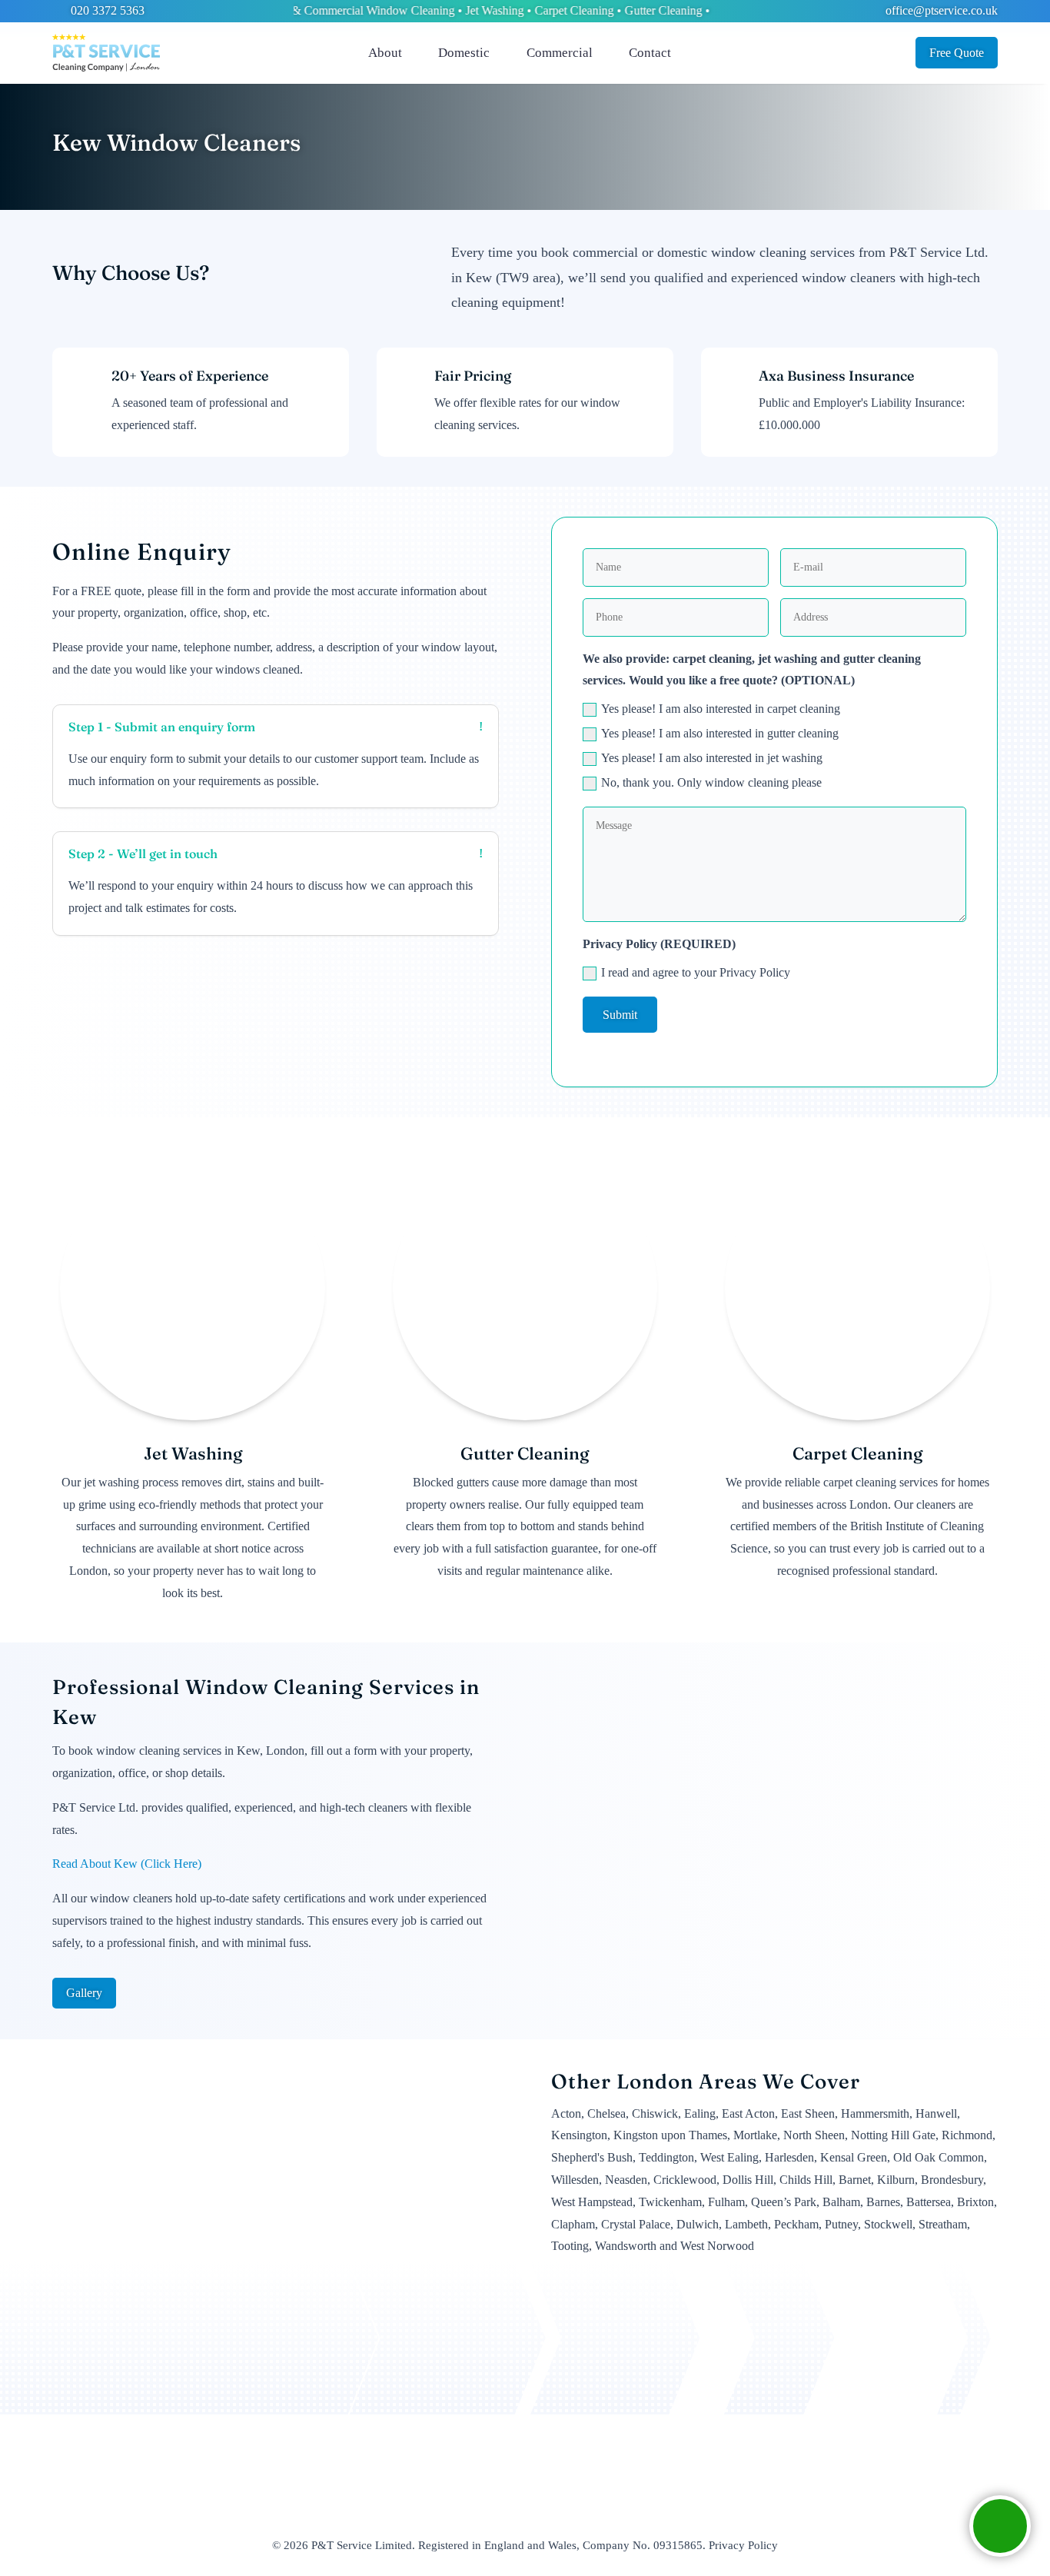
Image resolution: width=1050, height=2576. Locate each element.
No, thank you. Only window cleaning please (711, 782)
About (385, 53)
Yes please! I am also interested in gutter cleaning (720, 733)
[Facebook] (694, 53)
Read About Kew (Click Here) (127, 1864)
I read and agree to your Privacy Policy (696, 972)
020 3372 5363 (106, 10)
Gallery (84, 1993)
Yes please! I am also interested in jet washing (712, 758)
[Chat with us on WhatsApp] (1000, 2526)
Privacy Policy (743, 2545)
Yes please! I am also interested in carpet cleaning (721, 709)
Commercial (560, 53)
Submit (620, 1015)
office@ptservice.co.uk (940, 10)
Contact (650, 53)
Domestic (464, 53)
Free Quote (957, 53)
